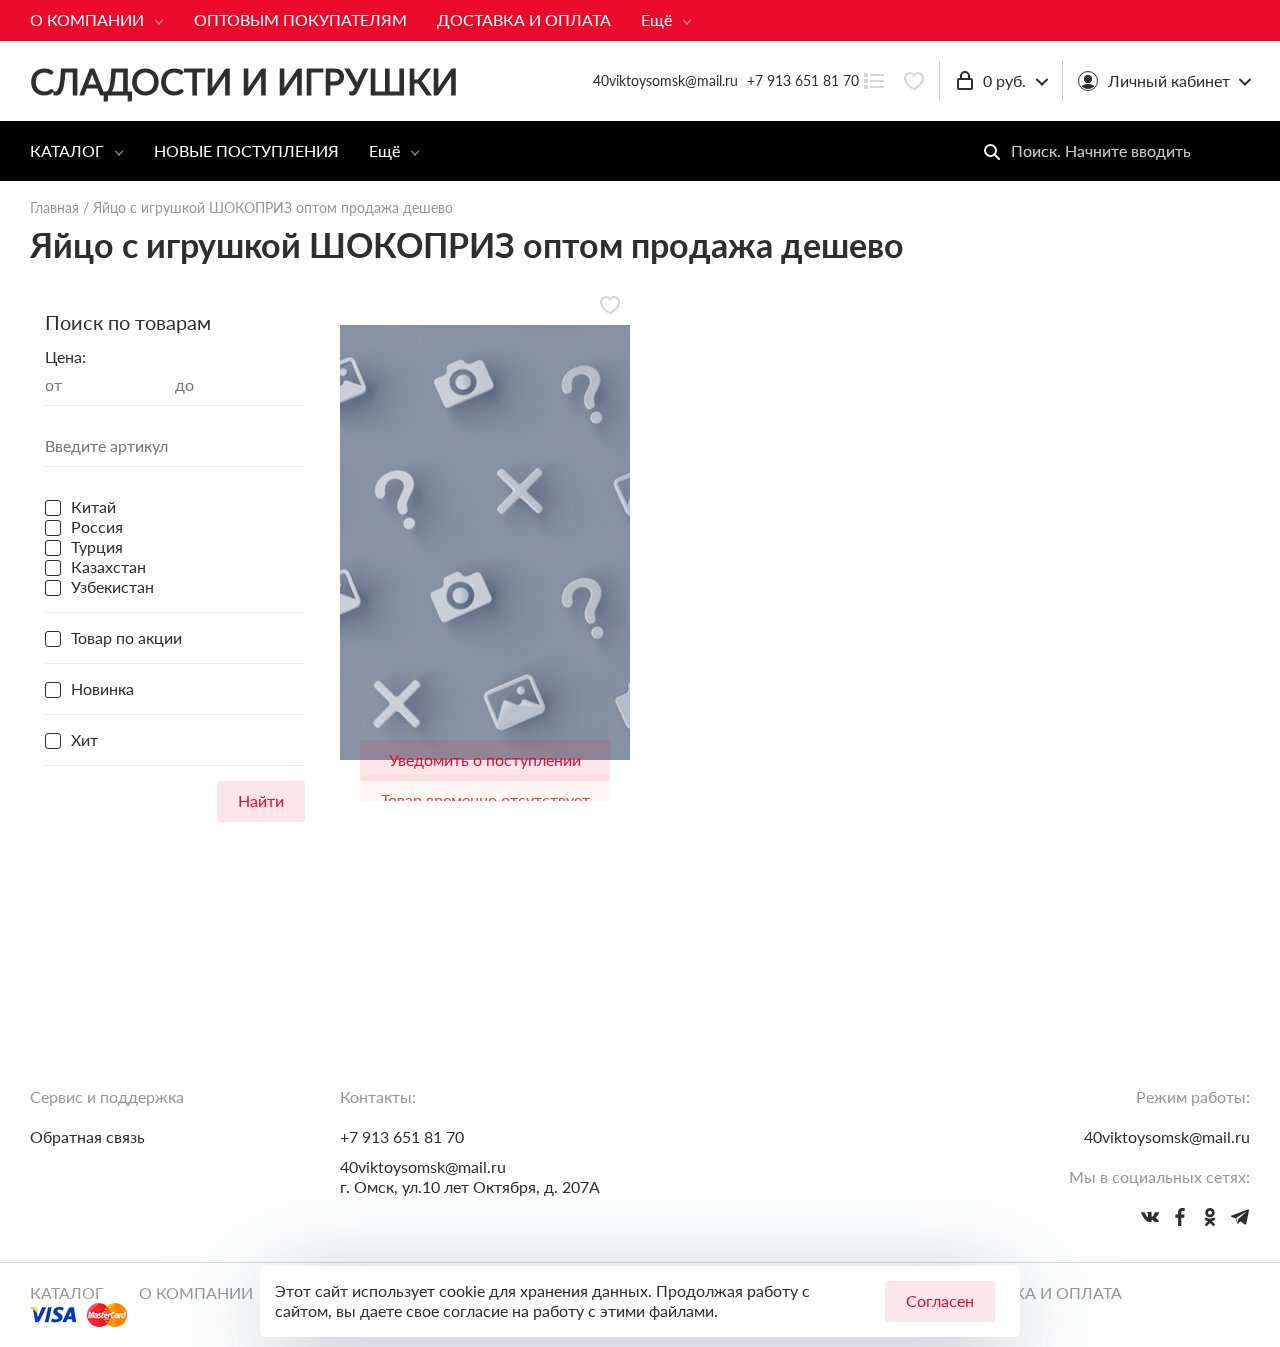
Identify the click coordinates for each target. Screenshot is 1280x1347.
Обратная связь (87, 1136)
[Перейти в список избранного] (914, 81)
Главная (54, 207)
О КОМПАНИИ (87, 19)
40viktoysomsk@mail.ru (423, 1166)
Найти (261, 800)
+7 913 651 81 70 (803, 80)
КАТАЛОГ (67, 150)
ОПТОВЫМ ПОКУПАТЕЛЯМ (300, 19)
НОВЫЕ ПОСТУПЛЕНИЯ (246, 150)
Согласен (940, 1300)
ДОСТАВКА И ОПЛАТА (524, 19)
